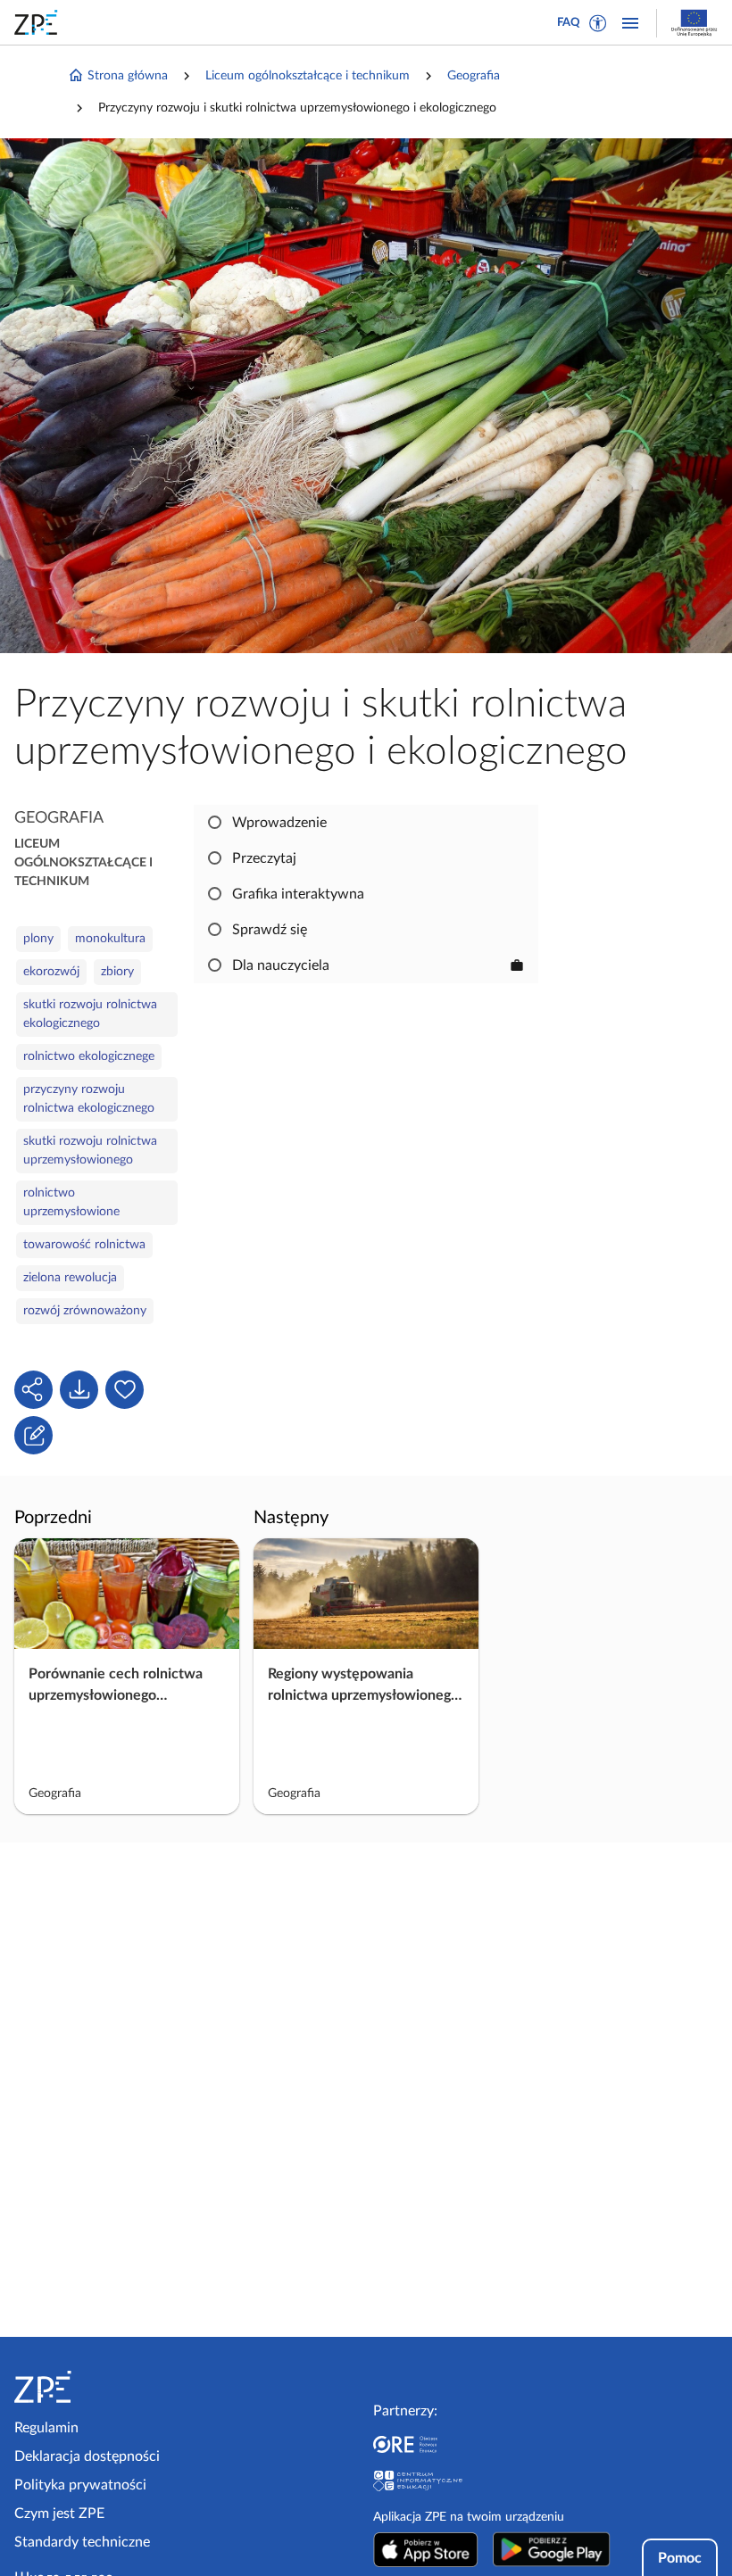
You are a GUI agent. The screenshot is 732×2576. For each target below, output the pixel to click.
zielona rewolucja (70, 1278)
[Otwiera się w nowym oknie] (426, 2549)
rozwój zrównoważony (85, 1311)
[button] (598, 23)
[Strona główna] (97, 2387)
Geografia (474, 76)
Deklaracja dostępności (87, 2456)
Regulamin (46, 2428)
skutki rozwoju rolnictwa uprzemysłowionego (90, 1151)
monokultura (110, 939)
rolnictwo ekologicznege (89, 1056)
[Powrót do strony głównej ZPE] (39, 22)
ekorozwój (51, 972)
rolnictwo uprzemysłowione (71, 1202)
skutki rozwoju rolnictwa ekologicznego (90, 1014)
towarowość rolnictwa (84, 1245)
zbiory (117, 972)
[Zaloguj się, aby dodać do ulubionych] (125, 1390)
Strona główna (128, 76)
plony (38, 939)
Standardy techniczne (82, 2542)
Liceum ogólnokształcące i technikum (308, 76)
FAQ (569, 23)
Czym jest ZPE (59, 2514)
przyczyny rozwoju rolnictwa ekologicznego (89, 1099)
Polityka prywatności (80, 2485)
